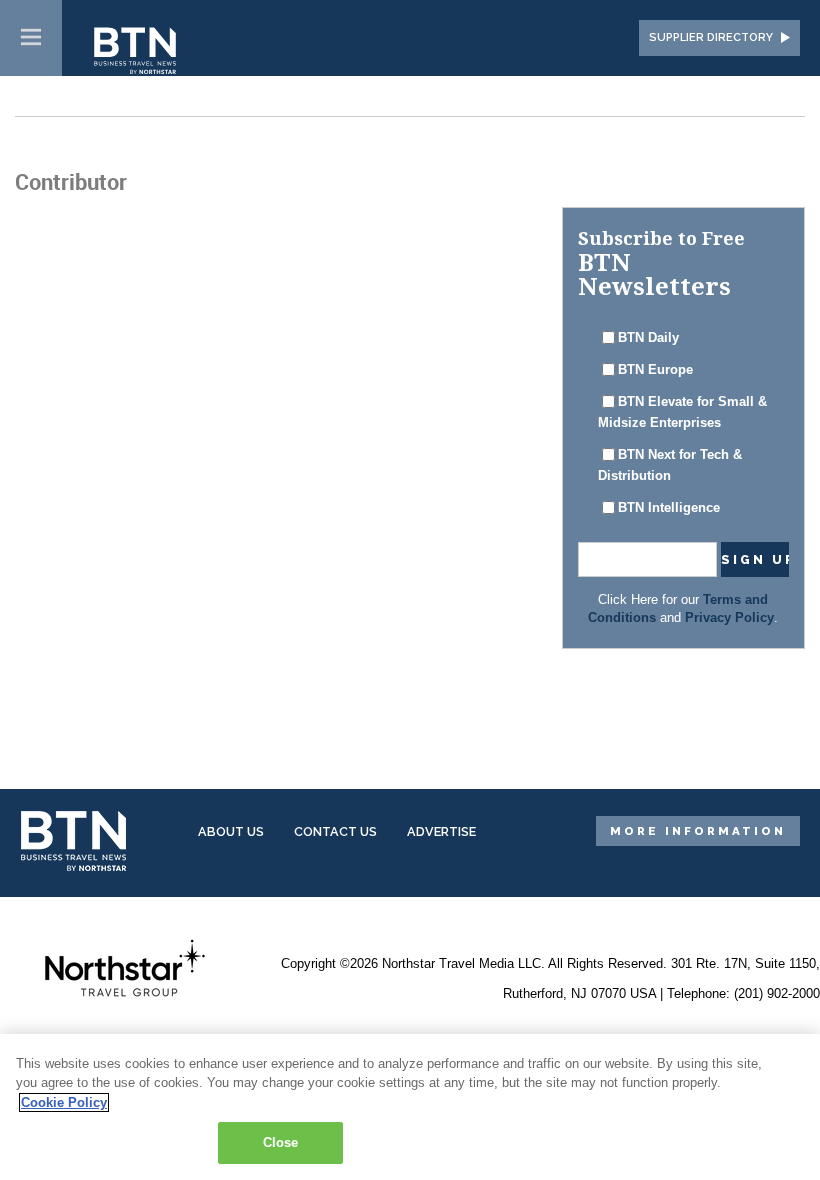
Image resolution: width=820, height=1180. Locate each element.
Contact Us (335, 831)
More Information (698, 831)
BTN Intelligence (669, 508)
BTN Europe (655, 370)
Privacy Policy (729, 618)
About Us (231, 831)
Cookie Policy (64, 1102)
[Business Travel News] (137, 52)
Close (281, 1142)
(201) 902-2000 (777, 994)
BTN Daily (648, 338)
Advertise (441, 831)
